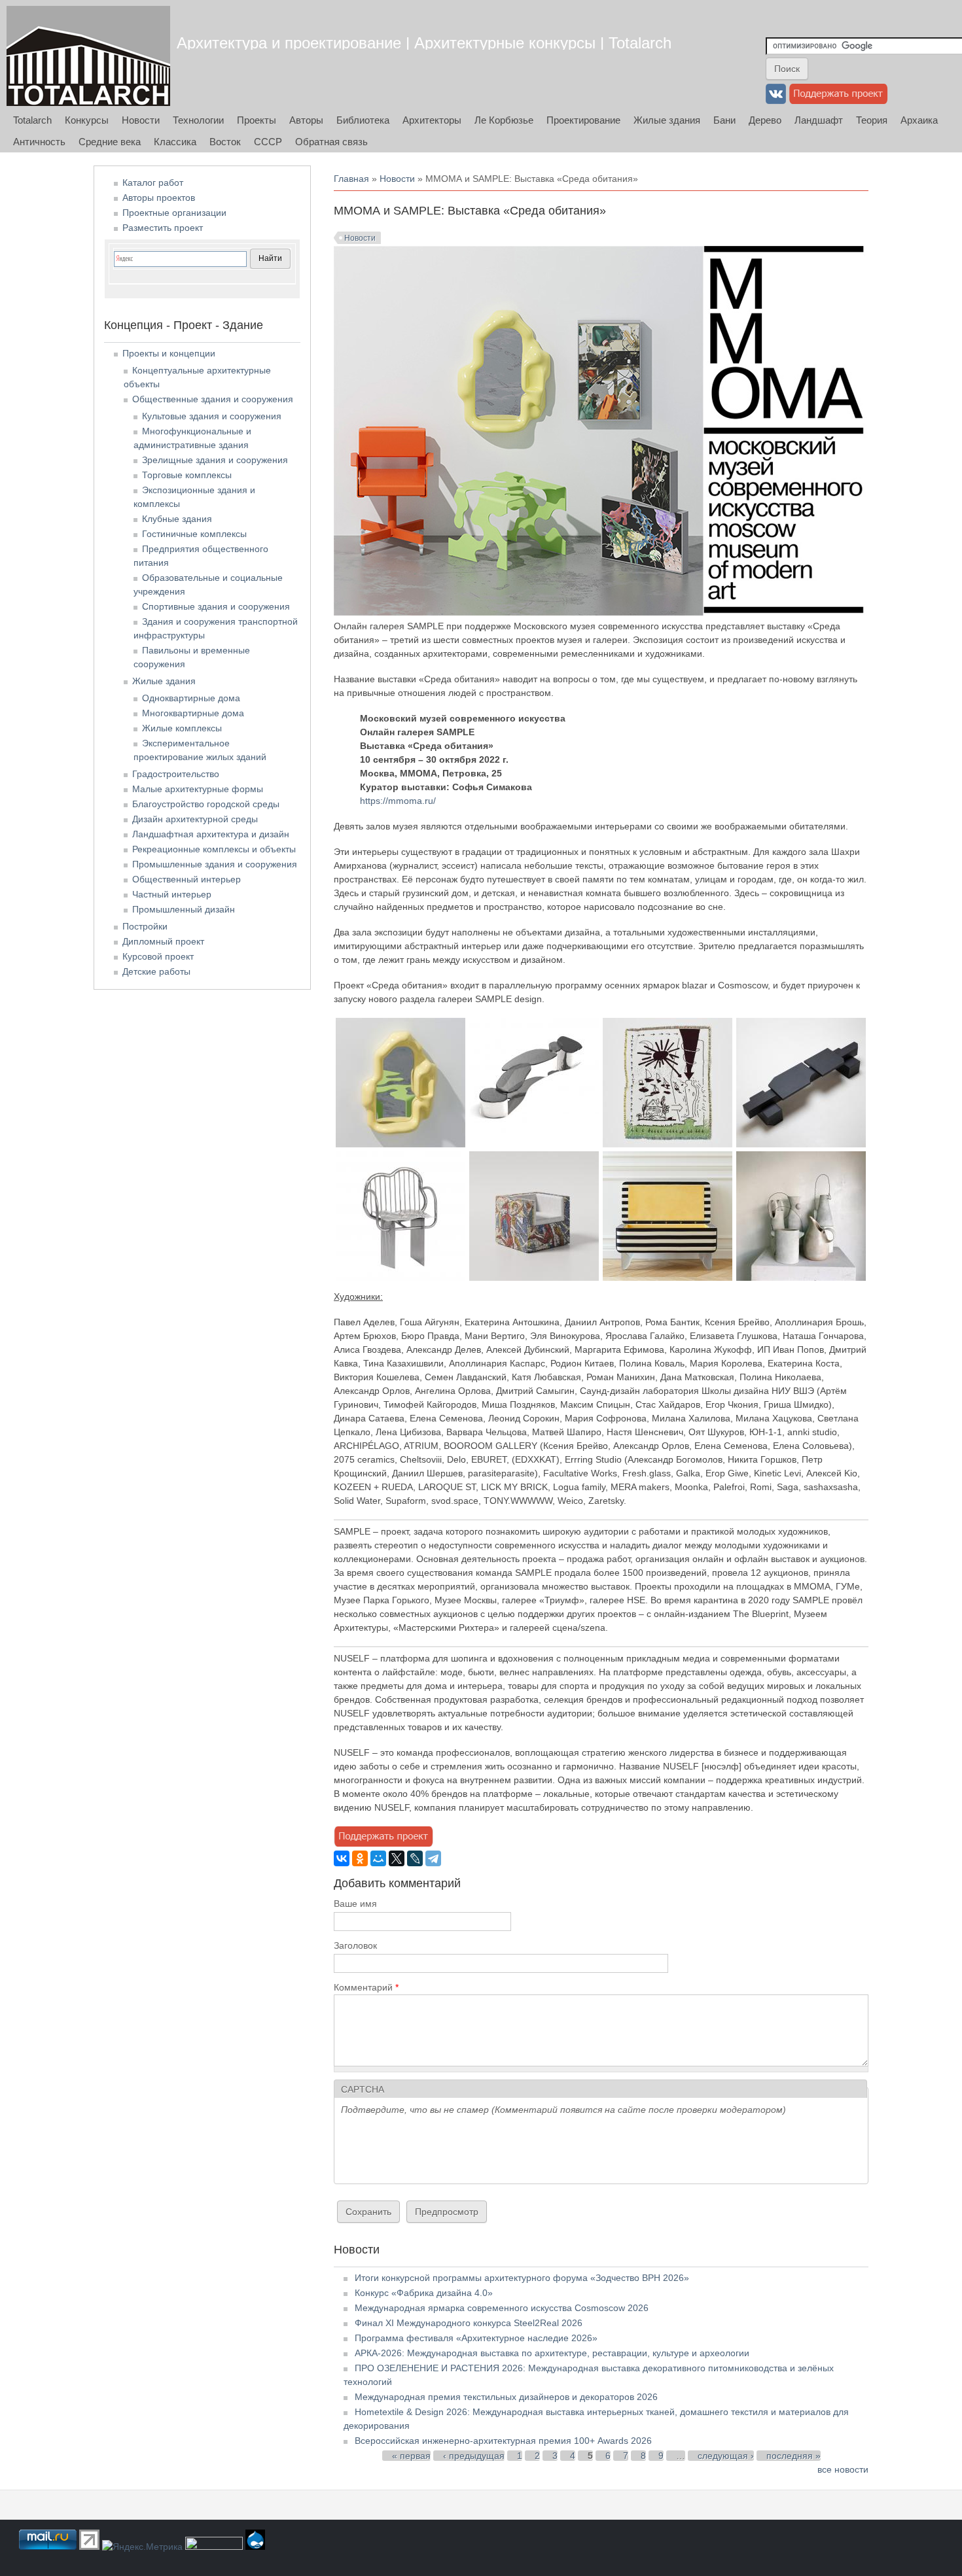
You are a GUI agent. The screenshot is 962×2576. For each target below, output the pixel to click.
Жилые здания (667, 120)
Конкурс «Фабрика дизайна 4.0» (424, 2293)
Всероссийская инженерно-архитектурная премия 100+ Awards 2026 (503, 2441)
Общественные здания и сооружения (213, 399)
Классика (175, 142)
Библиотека (363, 120)
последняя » (793, 2456)
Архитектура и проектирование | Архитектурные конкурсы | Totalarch (424, 43)
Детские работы (156, 971)
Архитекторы (432, 120)
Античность (39, 142)
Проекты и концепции (169, 353)
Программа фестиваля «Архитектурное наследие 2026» (476, 2338)
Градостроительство (176, 774)
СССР (268, 142)
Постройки (145, 926)
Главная (351, 179)
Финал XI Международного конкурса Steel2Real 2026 (469, 2323)
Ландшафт (819, 120)
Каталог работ (153, 183)
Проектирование (583, 120)
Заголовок (355, 1945)
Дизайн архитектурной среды (195, 819)
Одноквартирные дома (191, 698)
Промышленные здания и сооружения (215, 864)
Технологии (198, 120)
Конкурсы (87, 120)
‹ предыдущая (474, 2456)
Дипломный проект (163, 941)
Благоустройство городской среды (206, 804)
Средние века (110, 142)
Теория (872, 120)
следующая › (726, 2456)
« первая (411, 2456)
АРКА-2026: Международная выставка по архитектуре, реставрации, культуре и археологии (552, 2353)
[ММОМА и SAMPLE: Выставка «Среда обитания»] (401, 1144)
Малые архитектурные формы (198, 789)
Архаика (919, 120)
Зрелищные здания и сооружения (215, 460)
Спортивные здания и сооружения (216, 606)
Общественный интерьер (187, 879)
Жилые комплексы (182, 728)
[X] (397, 1858)
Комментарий (366, 1987)
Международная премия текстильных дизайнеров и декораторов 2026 (506, 2397)
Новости (141, 120)
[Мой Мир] (378, 1858)
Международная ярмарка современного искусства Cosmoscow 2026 (502, 2308)
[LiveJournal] (415, 1858)
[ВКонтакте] (342, 1858)
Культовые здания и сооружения (212, 416)
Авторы (306, 120)
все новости (843, 2469)
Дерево (765, 120)
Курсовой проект (158, 956)
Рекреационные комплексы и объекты (214, 849)
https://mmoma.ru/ (398, 801)
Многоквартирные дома (193, 713)
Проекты (257, 120)
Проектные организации (174, 213)
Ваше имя (355, 1904)
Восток (225, 142)
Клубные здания (177, 519)
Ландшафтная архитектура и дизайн (211, 834)
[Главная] (88, 56)
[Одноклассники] (360, 1858)
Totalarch (32, 120)
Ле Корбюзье (504, 120)
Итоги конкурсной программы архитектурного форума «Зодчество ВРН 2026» (522, 2278)
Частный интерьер (172, 894)
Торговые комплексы (187, 475)
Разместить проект (163, 228)
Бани (724, 120)
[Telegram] (433, 1858)
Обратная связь (331, 142)
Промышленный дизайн (184, 909)
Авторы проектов (159, 198)
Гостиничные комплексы (194, 534)
